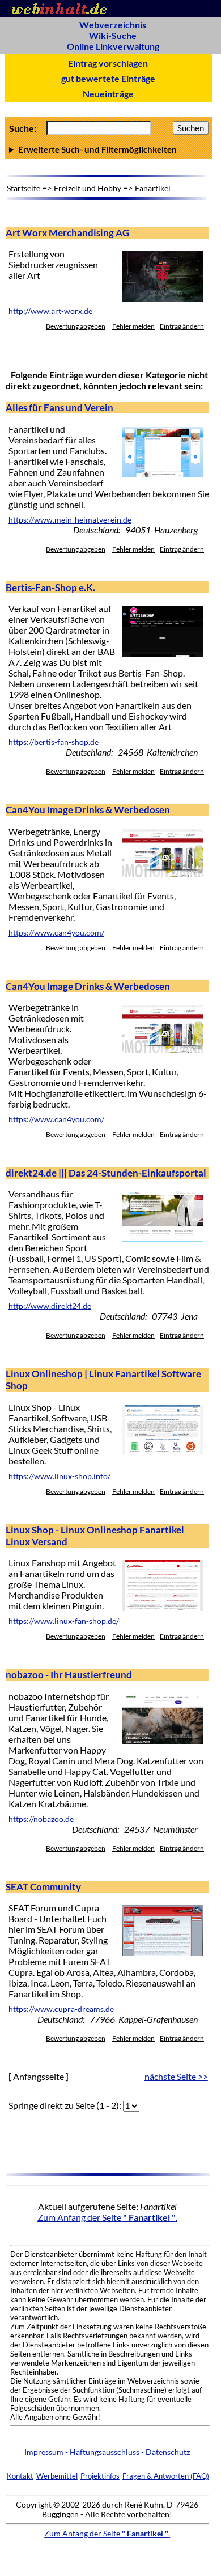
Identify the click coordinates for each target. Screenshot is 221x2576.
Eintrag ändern (182, 326)
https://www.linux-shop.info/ (59, 1476)
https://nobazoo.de (41, 1819)
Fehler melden (133, 326)
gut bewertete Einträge (108, 78)
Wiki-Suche (113, 35)
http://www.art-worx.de (50, 311)
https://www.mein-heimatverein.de (70, 520)
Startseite (24, 188)
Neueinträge (108, 94)
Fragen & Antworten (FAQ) (166, 2476)
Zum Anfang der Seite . (107, 2217)
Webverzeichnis (113, 25)
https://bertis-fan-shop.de (54, 742)
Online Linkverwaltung (113, 46)
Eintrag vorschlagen (108, 63)
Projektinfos (100, 2476)
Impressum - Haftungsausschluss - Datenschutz (107, 2452)
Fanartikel (153, 188)
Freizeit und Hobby (88, 188)
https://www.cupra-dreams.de (61, 2009)
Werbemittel (57, 2476)
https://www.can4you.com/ (56, 933)
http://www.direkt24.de (50, 1306)
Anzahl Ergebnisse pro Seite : (108, 149)
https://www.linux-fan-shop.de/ (64, 1621)
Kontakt (20, 2476)
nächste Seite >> (176, 2076)
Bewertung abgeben (76, 326)
